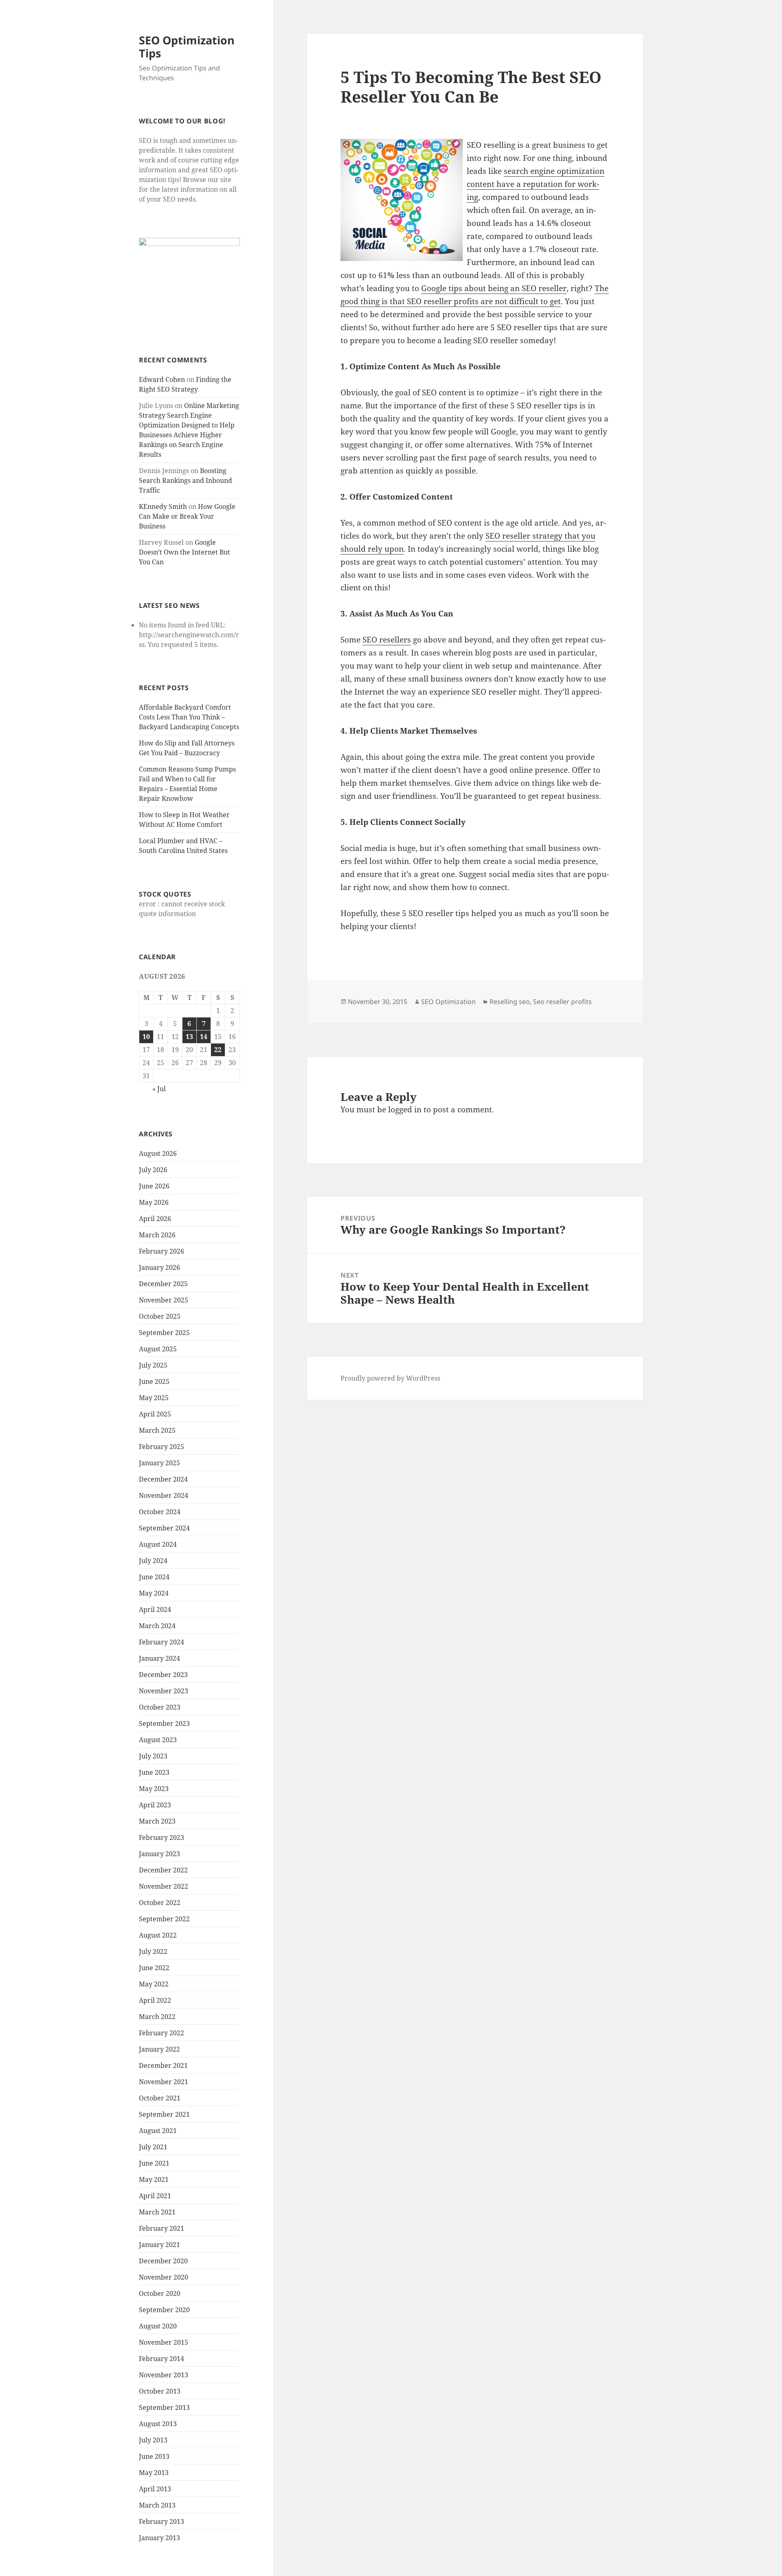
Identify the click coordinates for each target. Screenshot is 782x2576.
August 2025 (158, 1349)
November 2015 (164, 2342)
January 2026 (159, 1267)
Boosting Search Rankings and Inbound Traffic (186, 480)
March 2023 (157, 1821)
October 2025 (160, 1316)
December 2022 (163, 1870)
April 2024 (155, 1609)
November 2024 (164, 1495)
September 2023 (164, 1723)
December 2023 (163, 1675)
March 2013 (157, 2505)
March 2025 (157, 1430)
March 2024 (157, 1626)
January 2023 (159, 1854)
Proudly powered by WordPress (390, 1378)
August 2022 (158, 1935)
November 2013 (164, 2375)
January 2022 (159, 2049)
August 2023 (158, 1740)
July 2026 (153, 1170)
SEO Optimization (448, 1002)
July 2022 (153, 1951)
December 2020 (163, 2261)
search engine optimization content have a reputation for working (536, 184)
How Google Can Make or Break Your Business (187, 516)
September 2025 (164, 1333)
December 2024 (163, 1479)
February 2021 (161, 2228)
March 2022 (157, 2017)
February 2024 (161, 1642)
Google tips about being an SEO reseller (494, 288)
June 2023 (154, 1772)
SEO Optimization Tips (187, 47)
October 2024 (160, 1512)
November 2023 (164, 1691)
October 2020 (160, 2293)
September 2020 (164, 2310)
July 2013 (153, 2440)
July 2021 (153, 2147)
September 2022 (164, 1919)
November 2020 (164, 2277)
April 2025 (155, 1414)
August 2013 (158, 2424)
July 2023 (153, 1756)
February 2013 (161, 2521)
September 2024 (164, 1528)
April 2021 (155, 2196)
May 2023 (154, 1789)
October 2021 (160, 2098)
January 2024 (159, 1658)
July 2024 (153, 1561)
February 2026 (161, 1251)
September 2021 (164, 2114)
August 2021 (158, 2131)
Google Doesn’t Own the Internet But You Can (185, 552)
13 (189, 1037)
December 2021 (163, 2065)
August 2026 (158, 1153)
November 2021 (164, 2082)
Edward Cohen (162, 379)
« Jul (159, 1089)
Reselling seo (510, 1002)
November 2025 (164, 1300)
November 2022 (164, 1886)
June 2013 (154, 2456)
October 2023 (160, 1707)
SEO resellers (387, 640)
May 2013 (154, 2473)
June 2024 (154, 1577)
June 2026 (154, 1186)
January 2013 (159, 2538)
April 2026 (155, 1219)
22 (218, 1050)
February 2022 (161, 2033)
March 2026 (157, 1235)
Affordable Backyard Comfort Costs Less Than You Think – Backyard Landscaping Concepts (189, 717)
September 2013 (164, 2407)
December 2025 (163, 1284)
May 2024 (154, 1593)
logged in (405, 1109)
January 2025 (159, 1463)
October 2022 (160, 1903)
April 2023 (155, 1805)
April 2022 (155, 2000)
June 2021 (154, 2163)
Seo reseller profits (562, 1002)
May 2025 (154, 1398)
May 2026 (154, 1202)
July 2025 (153, 1365)
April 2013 (155, 2489)
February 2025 (161, 1447)
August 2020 (158, 2326)
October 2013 (160, 2391)
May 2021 (154, 2179)
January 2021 (159, 2245)
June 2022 (154, 1968)
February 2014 (161, 2359)
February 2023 (161, 1837)
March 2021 (157, 2212)
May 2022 (154, 1984)
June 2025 (154, 1381)
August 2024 (158, 1544)
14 (204, 1037)
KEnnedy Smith (163, 506)
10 (146, 1037)
